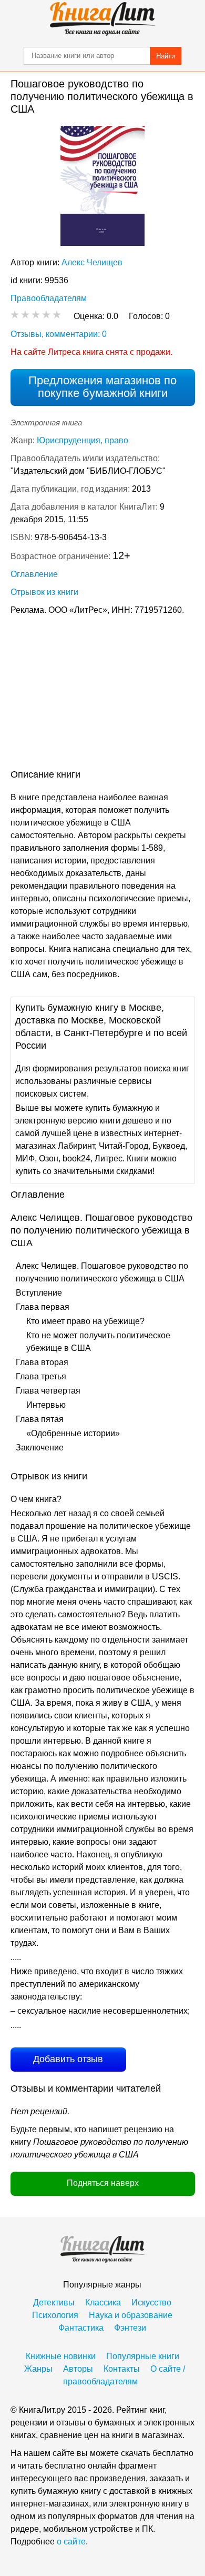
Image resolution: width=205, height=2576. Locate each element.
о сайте (71, 2542)
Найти (166, 56)
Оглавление (34, 574)
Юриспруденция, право (83, 440)
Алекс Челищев (92, 262)
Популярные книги (143, 2356)
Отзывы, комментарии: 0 (59, 334)
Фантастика (81, 2328)
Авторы (78, 2369)
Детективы (54, 2303)
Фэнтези (130, 2328)
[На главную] (102, 19)
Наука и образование (131, 2315)
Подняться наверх (103, 2183)
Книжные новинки (61, 2356)
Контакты (122, 2369)
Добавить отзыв (68, 2059)
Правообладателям (49, 298)
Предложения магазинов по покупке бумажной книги (102, 387)
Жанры (38, 2369)
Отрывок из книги (44, 592)
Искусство (151, 2303)
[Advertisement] (102, 694)
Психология (55, 2315)
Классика (103, 2303)
